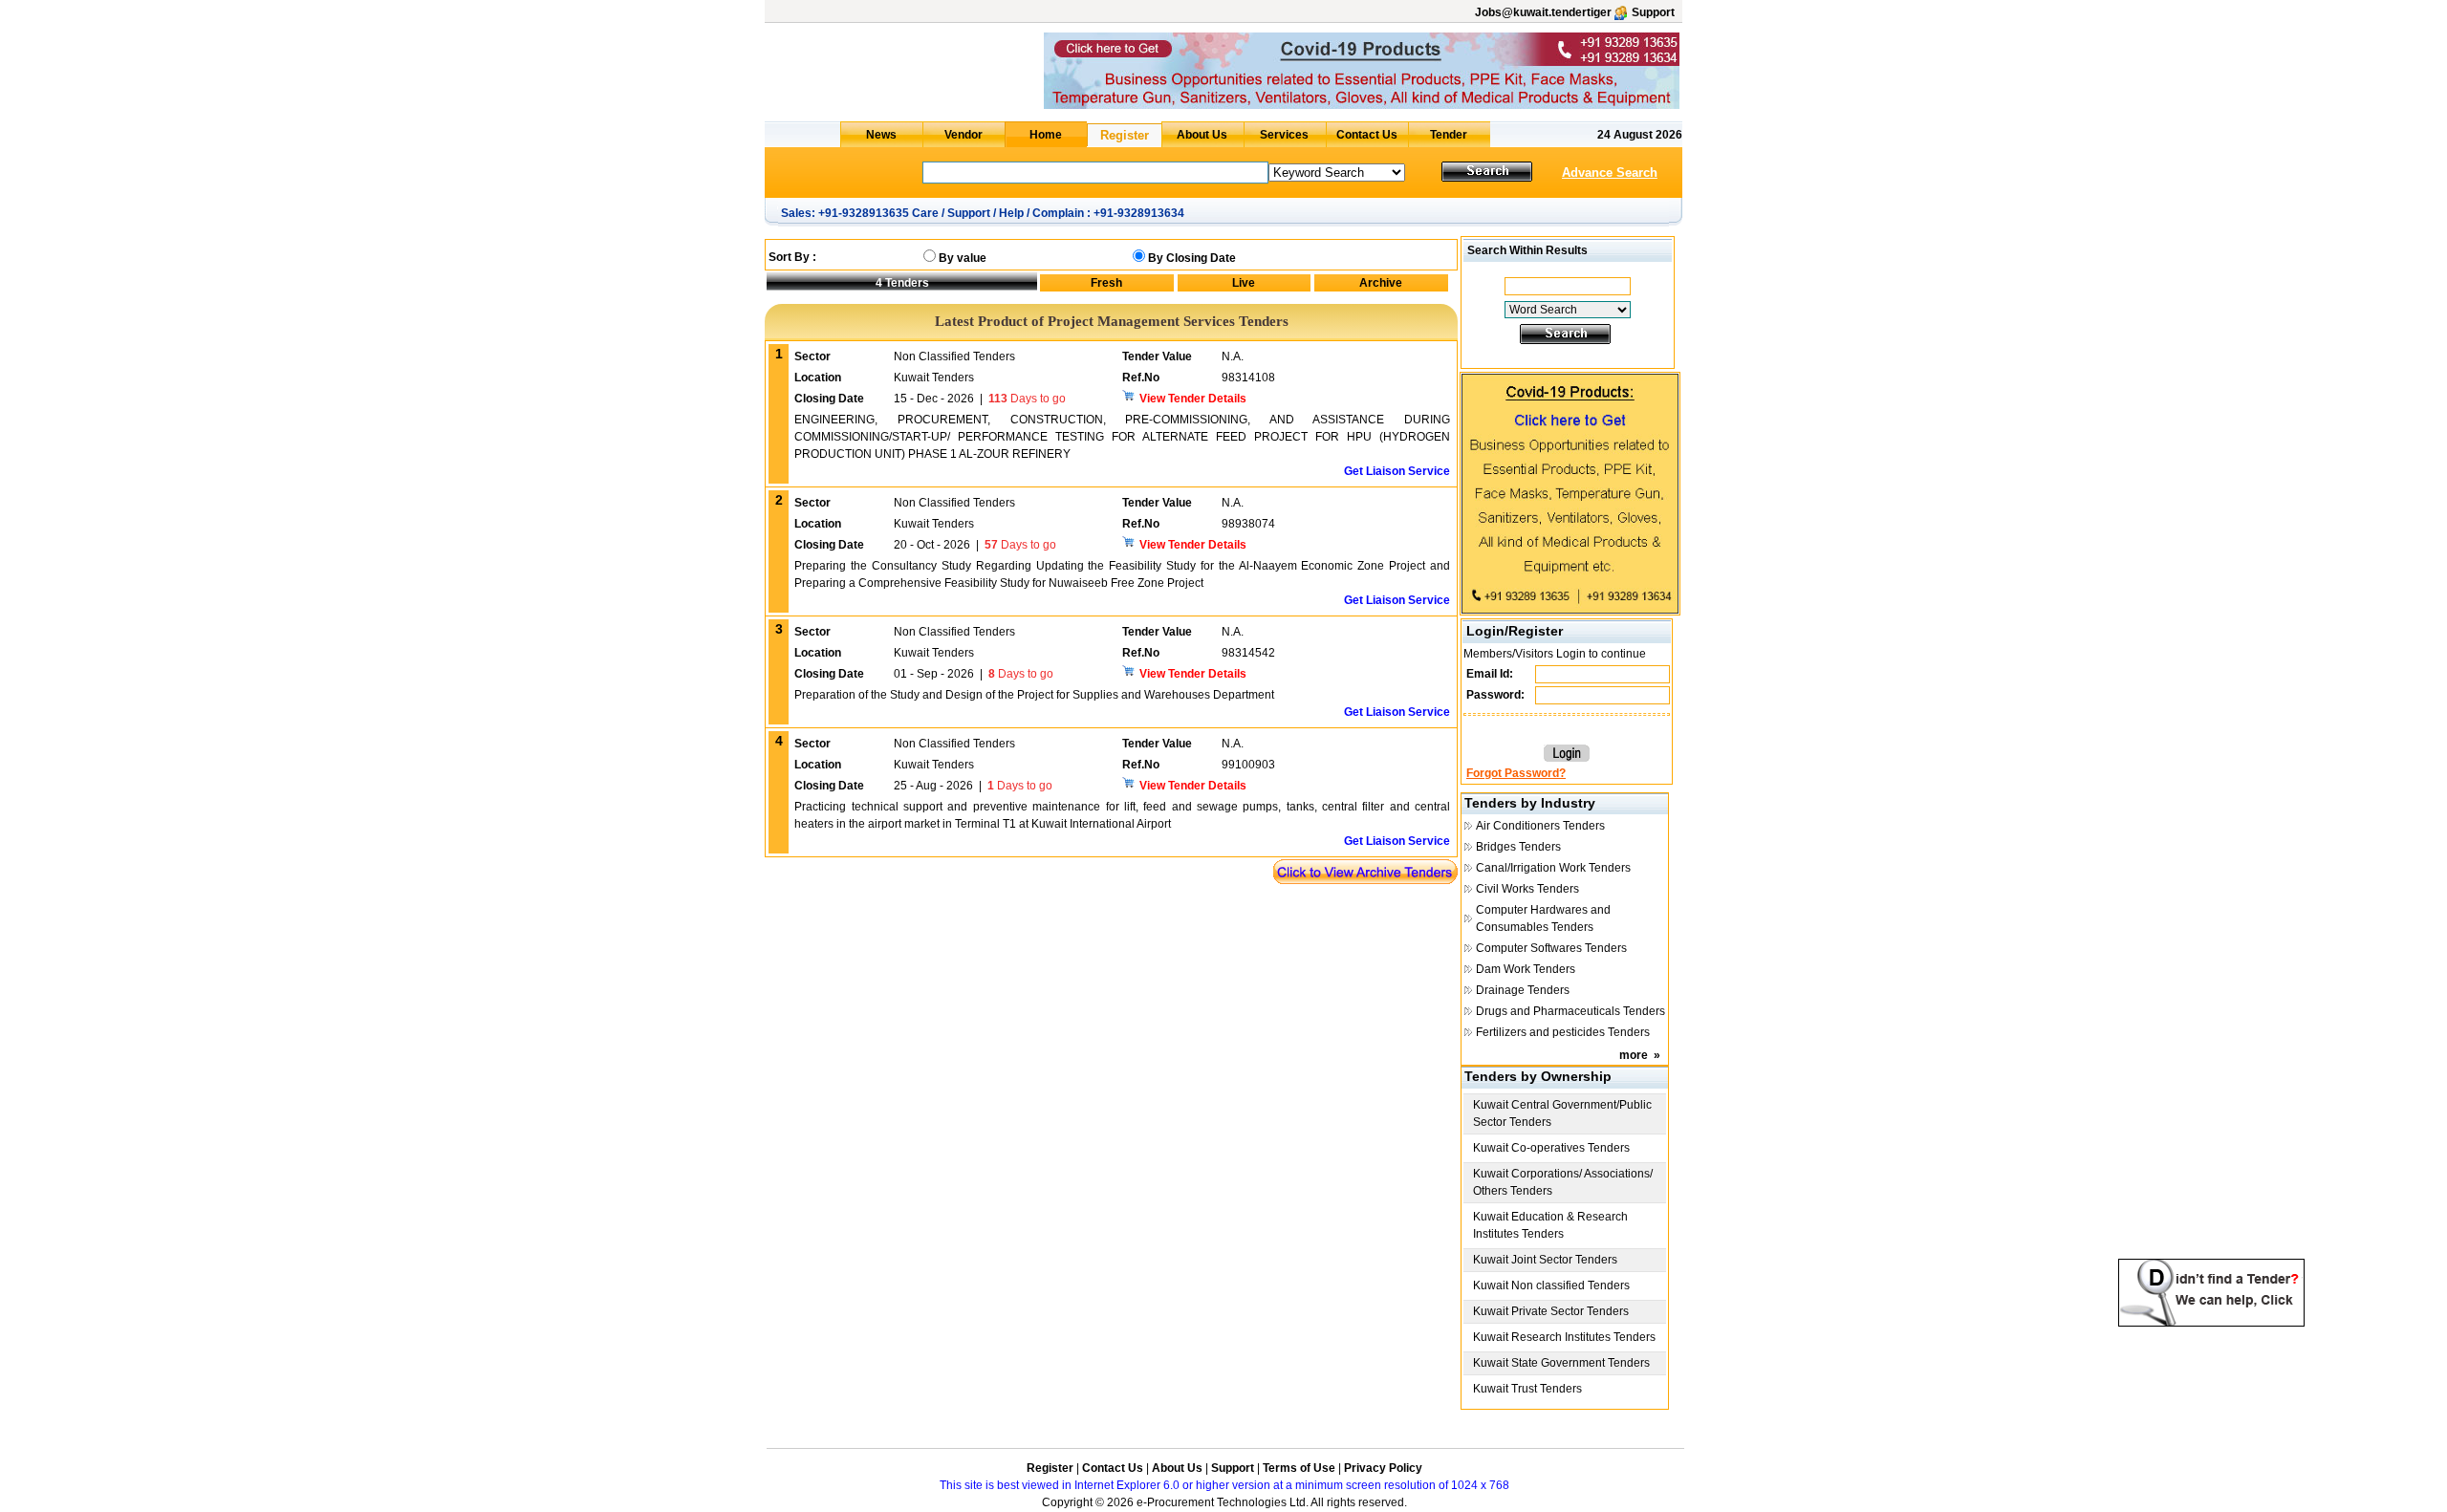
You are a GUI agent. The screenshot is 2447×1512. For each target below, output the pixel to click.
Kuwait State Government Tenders (1561, 1363)
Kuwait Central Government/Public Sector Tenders (1562, 1113)
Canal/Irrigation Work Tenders (1553, 868)
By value (963, 258)
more (1634, 1055)
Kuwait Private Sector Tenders (1551, 1311)
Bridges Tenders (1518, 847)
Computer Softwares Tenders (1551, 948)
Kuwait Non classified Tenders (1551, 1285)
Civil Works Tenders (1527, 889)
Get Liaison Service (1397, 471)
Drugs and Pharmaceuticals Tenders (1570, 1011)
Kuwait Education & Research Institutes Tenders (1550, 1225)
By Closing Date (1192, 258)
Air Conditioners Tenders (1540, 826)
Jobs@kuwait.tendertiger (1543, 12)
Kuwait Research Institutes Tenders (1564, 1337)
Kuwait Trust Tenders (1527, 1389)
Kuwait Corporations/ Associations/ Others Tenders (1563, 1182)
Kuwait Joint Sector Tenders (1545, 1260)
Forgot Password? (1516, 773)
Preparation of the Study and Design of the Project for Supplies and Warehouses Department (1034, 695)
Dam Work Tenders (1526, 969)
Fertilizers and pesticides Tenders (1563, 1032)
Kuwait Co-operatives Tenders (1551, 1148)
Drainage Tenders (1523, 990)
